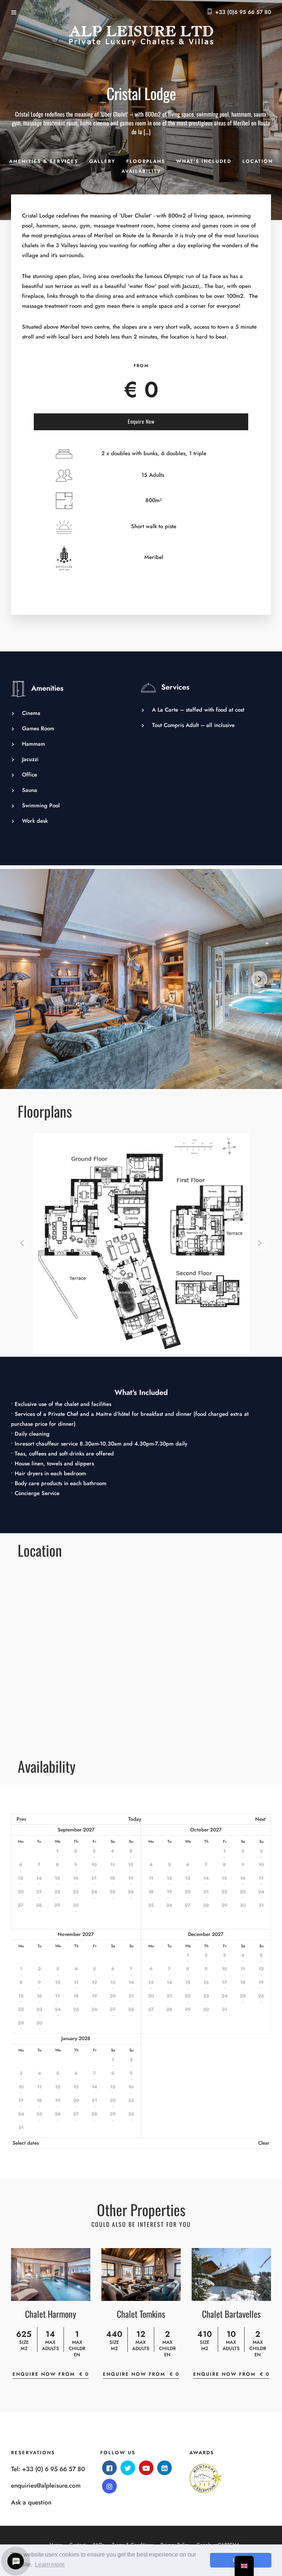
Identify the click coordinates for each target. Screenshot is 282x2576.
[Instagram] (109, 2486)
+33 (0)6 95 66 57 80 (243, 12)
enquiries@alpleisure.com (46, 2485)
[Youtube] (146, 2468)
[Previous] (23, 979)
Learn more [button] (50, 2564)
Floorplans (146, 161)
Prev (21, 1819)
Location (258, 161)
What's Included (204, 161)
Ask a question (31, 2502)
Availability (141, 171)
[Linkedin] (164, 2468)
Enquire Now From (51, 2374)
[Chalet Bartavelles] (231, 2274)
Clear (264, 2143)
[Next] (259, 979)
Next (260, 1819)
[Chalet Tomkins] (141, 2274)
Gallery (102, 161)
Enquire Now (141, 421)
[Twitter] (128, 2468)
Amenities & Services (44, 161)
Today (135, 1819)
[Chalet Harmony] (51, 2274)
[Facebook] (109, 2468)
